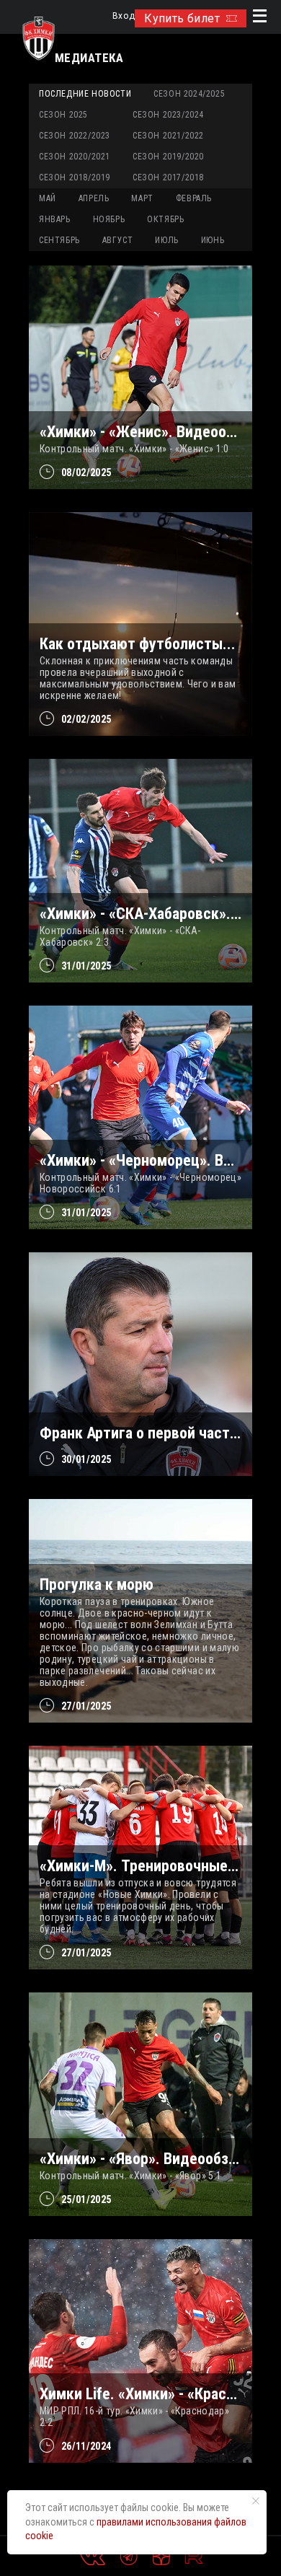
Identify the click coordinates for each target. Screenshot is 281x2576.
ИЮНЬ (213, 240)
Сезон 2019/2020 (168, 157)
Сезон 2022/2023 (75, 136)
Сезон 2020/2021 (75, 157)
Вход (124, 16)
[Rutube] (194, 2557)
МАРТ (142, 198)
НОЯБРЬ (109, 219)
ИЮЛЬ (166, 240)
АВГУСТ (118, 240)
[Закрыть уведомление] (256, 2501)
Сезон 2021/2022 (168, 136)
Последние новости (85, 94)
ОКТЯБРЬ (165, 219)
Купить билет (182, 18)
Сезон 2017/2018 (168, 177)
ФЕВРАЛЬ (194, 198)
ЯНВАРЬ (55, 219)
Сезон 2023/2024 (168, 115)
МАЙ (48, 198)
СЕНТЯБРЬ (59, 240)
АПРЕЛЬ (94, 198)
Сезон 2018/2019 (75, 177)
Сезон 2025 (63, 115)
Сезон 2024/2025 (189, 94)
